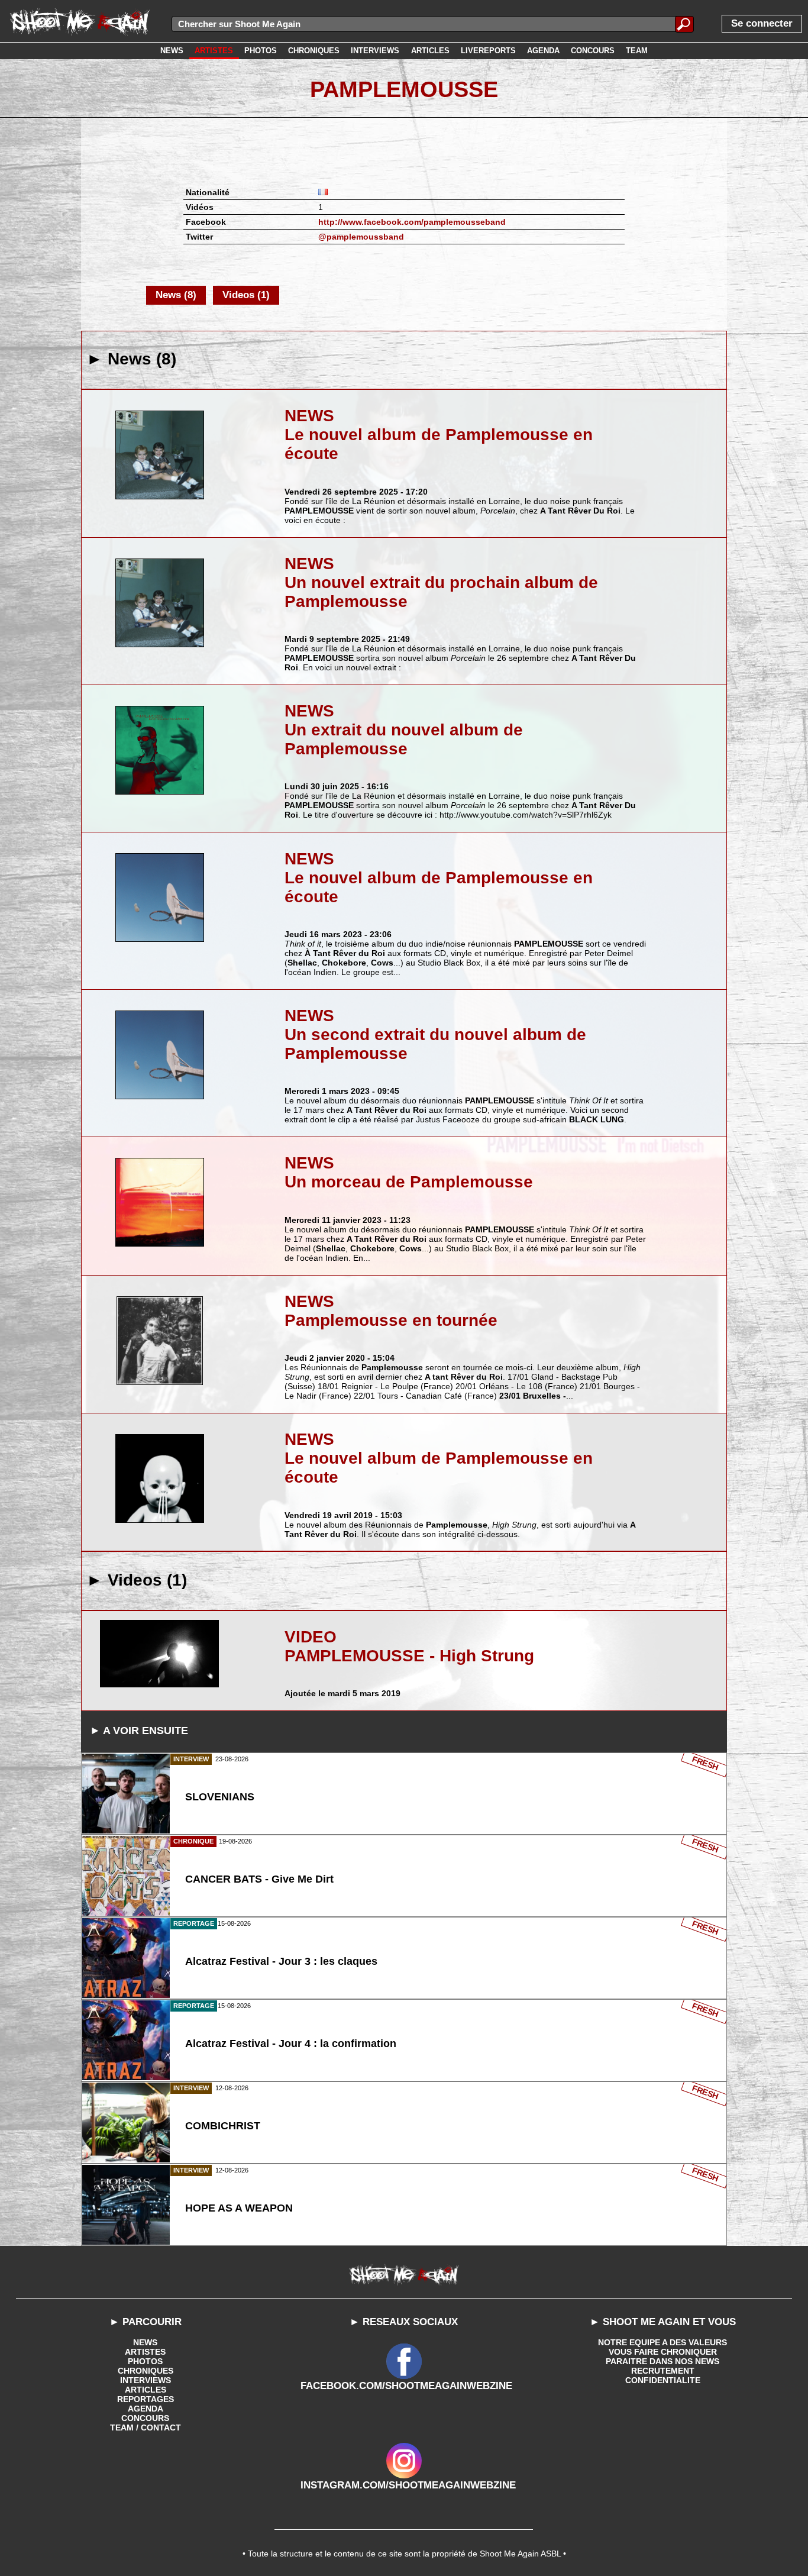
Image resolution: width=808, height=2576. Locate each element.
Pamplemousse (404, 89)
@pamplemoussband (361, 237)
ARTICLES (146, 2390)
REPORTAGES (146, 2399)
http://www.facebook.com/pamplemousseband (412, 222)
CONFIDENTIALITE (663, 2380)
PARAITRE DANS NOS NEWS (662, 2361)
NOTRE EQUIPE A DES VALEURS (662, 2342)
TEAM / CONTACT (146, 2427)
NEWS (145, 2342)
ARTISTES (145, 2352)
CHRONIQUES (146, 2371)
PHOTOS (145, 2361)
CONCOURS (145, 2418)
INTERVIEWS (146, 2380)
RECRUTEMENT (663, 2371)
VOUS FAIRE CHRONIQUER (663, 2352)
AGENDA (146, 2409)
